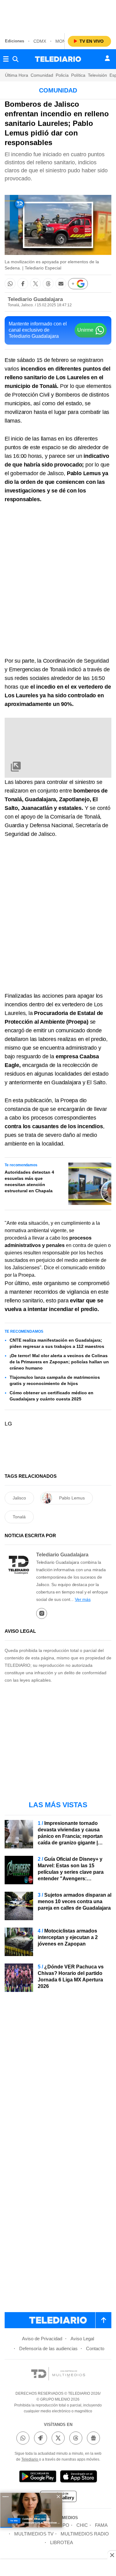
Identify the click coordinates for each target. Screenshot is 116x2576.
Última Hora (17, 75)
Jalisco (19, 1498)
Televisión (97, 75)
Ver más (83, 1599)
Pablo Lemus (72, 1498)
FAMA (101, 2525)
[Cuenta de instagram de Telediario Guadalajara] (42, 1613)
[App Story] (79, 2477)
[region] (58, 15)
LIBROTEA (62, 2542)
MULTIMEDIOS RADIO (85, 2534)
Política (78, 75)
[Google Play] (38, 2477)
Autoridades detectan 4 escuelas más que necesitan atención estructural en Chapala (29, 1181)
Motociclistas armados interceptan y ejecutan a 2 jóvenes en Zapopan (68, 1937)
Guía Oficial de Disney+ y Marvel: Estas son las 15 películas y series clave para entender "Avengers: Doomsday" (71, 1872)
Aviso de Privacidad (42, 2339)
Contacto (95, 2348)
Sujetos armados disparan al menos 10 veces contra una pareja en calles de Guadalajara (75, 1901)
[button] (10, 284)
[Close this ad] (112, 2555)
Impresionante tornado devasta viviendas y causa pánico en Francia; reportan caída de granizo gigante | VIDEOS (70, 1836)
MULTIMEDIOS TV (34, 2534)
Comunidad (42, 75)
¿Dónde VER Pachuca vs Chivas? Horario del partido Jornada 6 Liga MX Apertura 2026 (71, 1976)
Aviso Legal (82, 2339)
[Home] (58, 59)
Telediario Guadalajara (35, 299)
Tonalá (19, 1517)
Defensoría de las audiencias (48, 2348)
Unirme (85, 330)
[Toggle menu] (6, 59)
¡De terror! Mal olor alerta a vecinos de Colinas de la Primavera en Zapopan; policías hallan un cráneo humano (59, 1362)
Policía (62, 75)
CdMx (40, 41)
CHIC (82, 2525)
